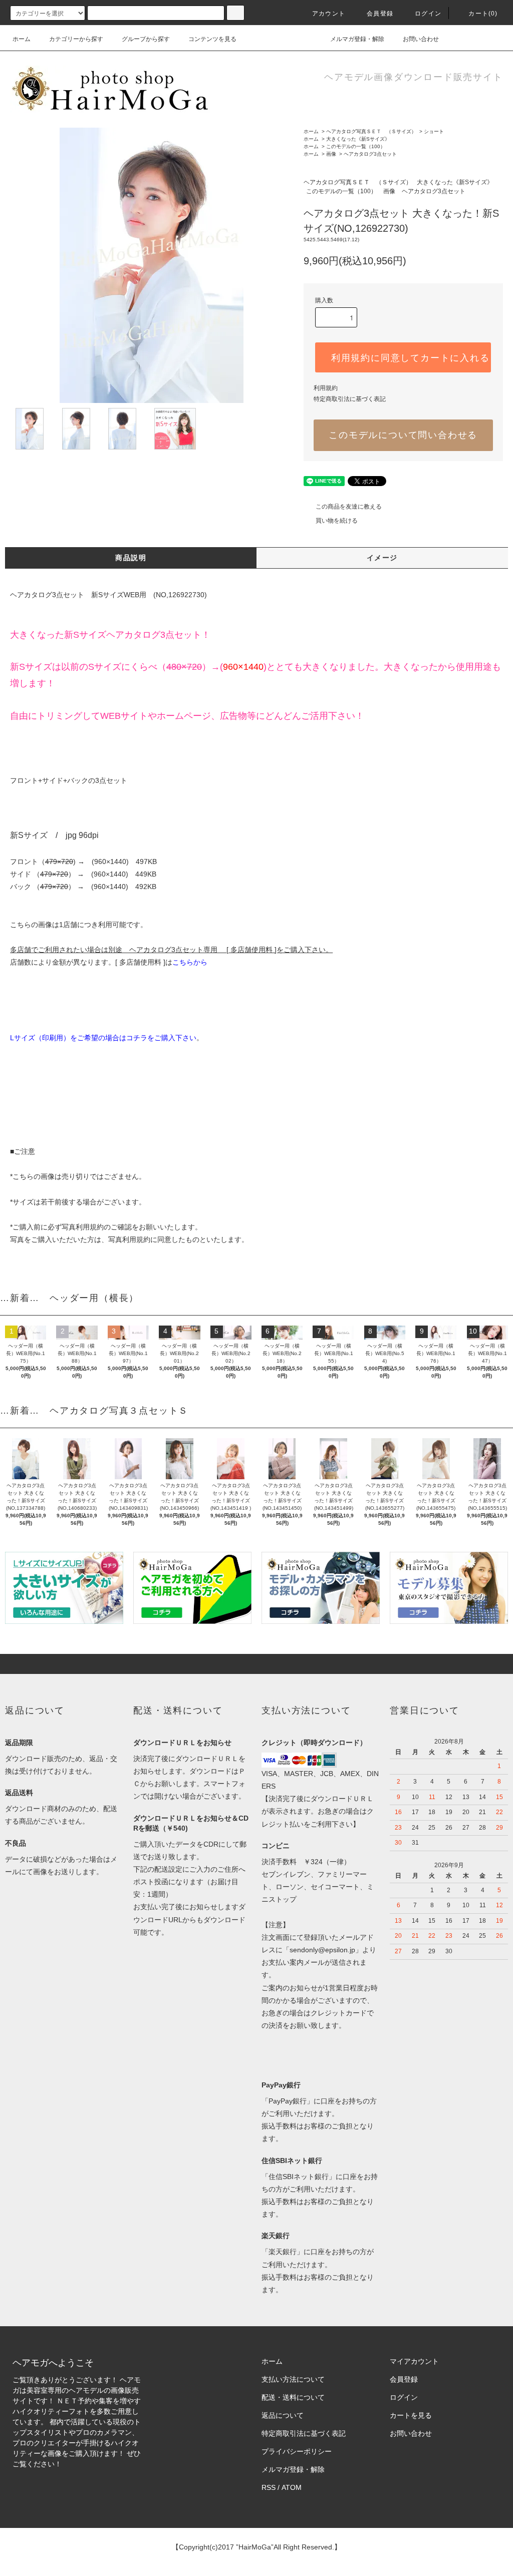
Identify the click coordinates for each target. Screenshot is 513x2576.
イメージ (382, 558)
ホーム (22, 39)
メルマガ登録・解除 (357, 39)
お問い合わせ (421, 39)
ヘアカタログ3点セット (370, 154)
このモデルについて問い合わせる (403, 435)
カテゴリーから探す (76, 39)
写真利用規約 (83, 1227)
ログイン (428, 14)
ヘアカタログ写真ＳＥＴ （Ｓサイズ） (371, 131)
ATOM (292, 2487)
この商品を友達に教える (349, 507)
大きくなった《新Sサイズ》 (358, 139)
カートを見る (411, 2415)
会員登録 (380, 14)
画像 (331, 154)
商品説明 (131, 558)
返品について (283, 2415)
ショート (434, 131)
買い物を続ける (337, 521)
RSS (269, 2487)
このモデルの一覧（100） (356, 146)
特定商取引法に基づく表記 (350, 399)
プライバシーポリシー (297, 2451)
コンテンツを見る (212, 39)
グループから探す (146, 39)
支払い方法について (293, 2379)
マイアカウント (414, 2361)
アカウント (329, 14)
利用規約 (326, 388)
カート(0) (483, 14)
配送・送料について (293, 2397)
